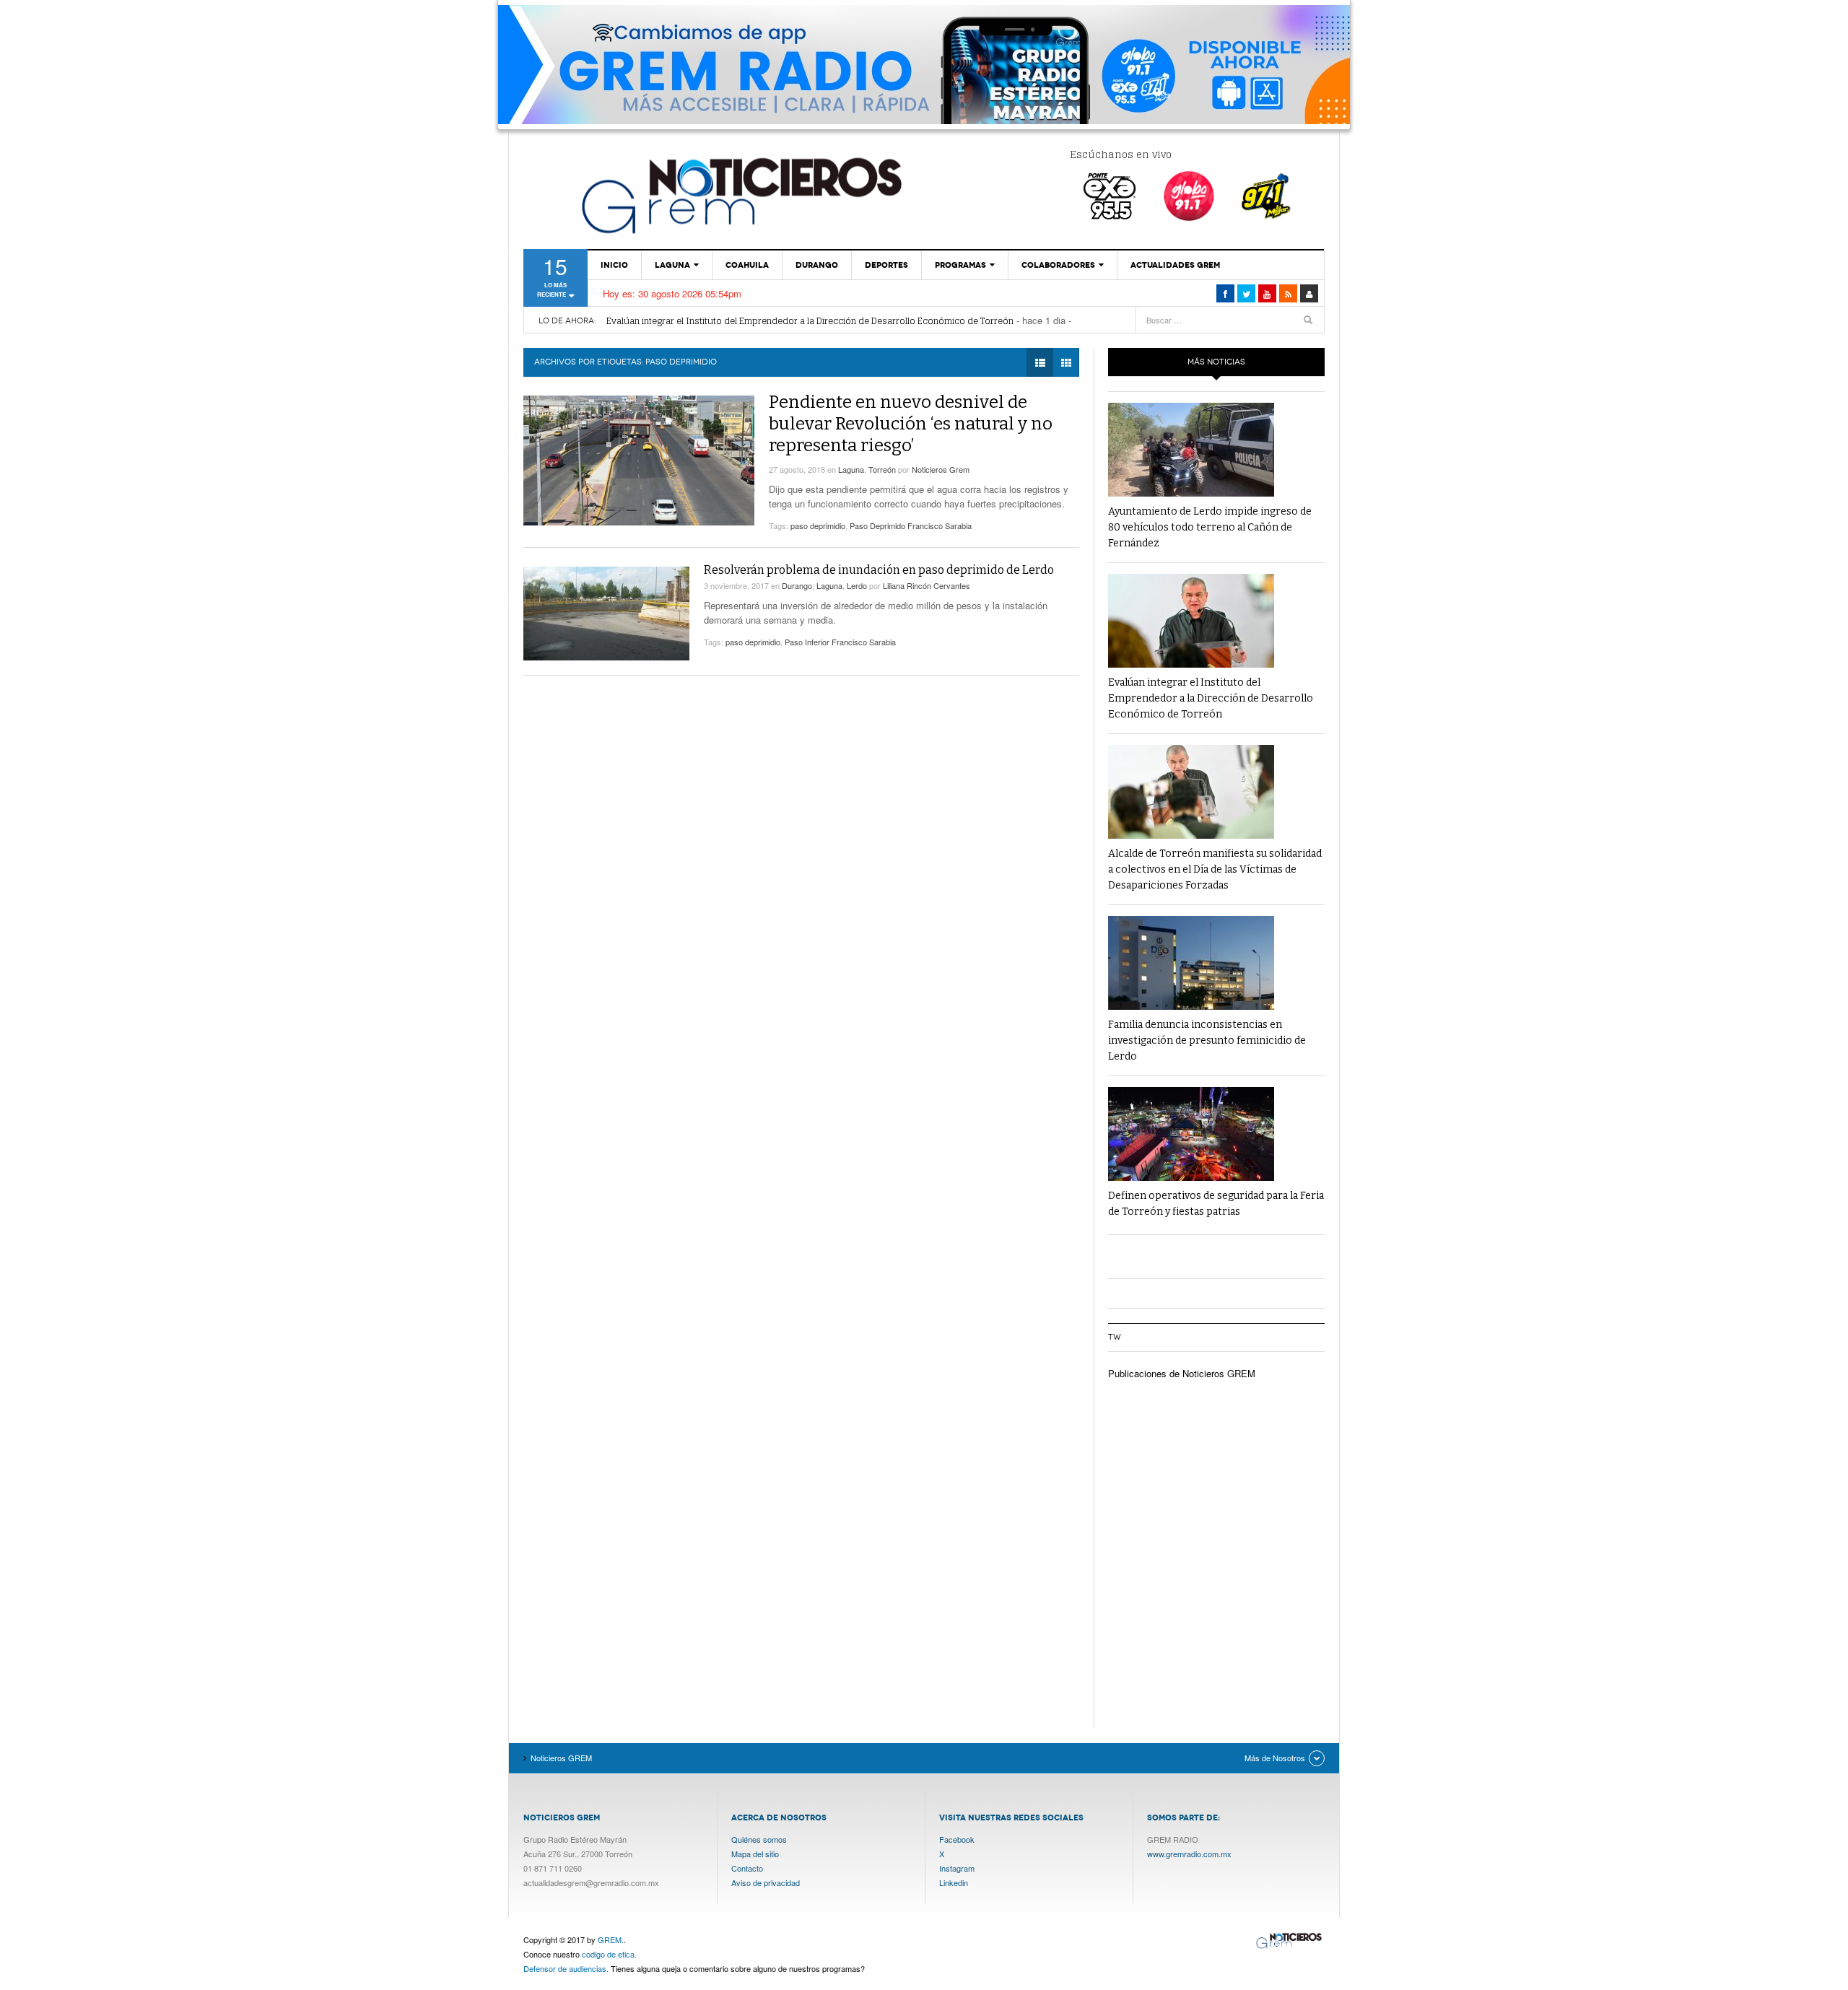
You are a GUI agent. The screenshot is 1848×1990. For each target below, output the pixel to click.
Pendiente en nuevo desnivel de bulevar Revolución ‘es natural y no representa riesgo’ (911, 424)
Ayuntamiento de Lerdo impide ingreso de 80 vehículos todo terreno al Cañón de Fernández (1210, 527)
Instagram (957, 1868)
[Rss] (1288, 293)
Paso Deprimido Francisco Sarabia (911, 525)
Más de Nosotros (1275, 1758)
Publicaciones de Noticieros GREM (1182, 1373)
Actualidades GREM (1175, 265)
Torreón (882, 469)
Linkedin (954, 1882)
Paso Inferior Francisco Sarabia (840, 642)
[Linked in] (1267, 293)
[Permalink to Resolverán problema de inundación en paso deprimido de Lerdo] (606, 614)
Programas (960, 265)
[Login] (1309, 293)
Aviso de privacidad (766, 1882)
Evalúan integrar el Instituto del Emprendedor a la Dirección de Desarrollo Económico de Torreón (810, 321)
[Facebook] (1225, 293)
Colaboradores (1058, 265)
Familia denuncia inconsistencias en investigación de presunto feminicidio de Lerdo (1207, 1040)
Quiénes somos (759, 1839)
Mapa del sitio (755, 1854)
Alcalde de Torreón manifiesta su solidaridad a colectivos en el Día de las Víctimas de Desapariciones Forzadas (1215, 869)
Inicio (614, 265)
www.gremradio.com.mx (1189, 1854)
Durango (817, 265)
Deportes (886, 265)
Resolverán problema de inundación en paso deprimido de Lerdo (879, 570)
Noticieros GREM (740, 195)
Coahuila (747, 265)
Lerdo (857, 585)
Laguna (672, 265)
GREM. (611, 1939)
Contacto (747, 1868)
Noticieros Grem (941, 469)
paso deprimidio (818, 525)
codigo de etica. (609, 1954)
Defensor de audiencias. (566, 1968)
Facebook (957, 1839)
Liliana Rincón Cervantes (927, 585)
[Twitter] (1246, 293)
